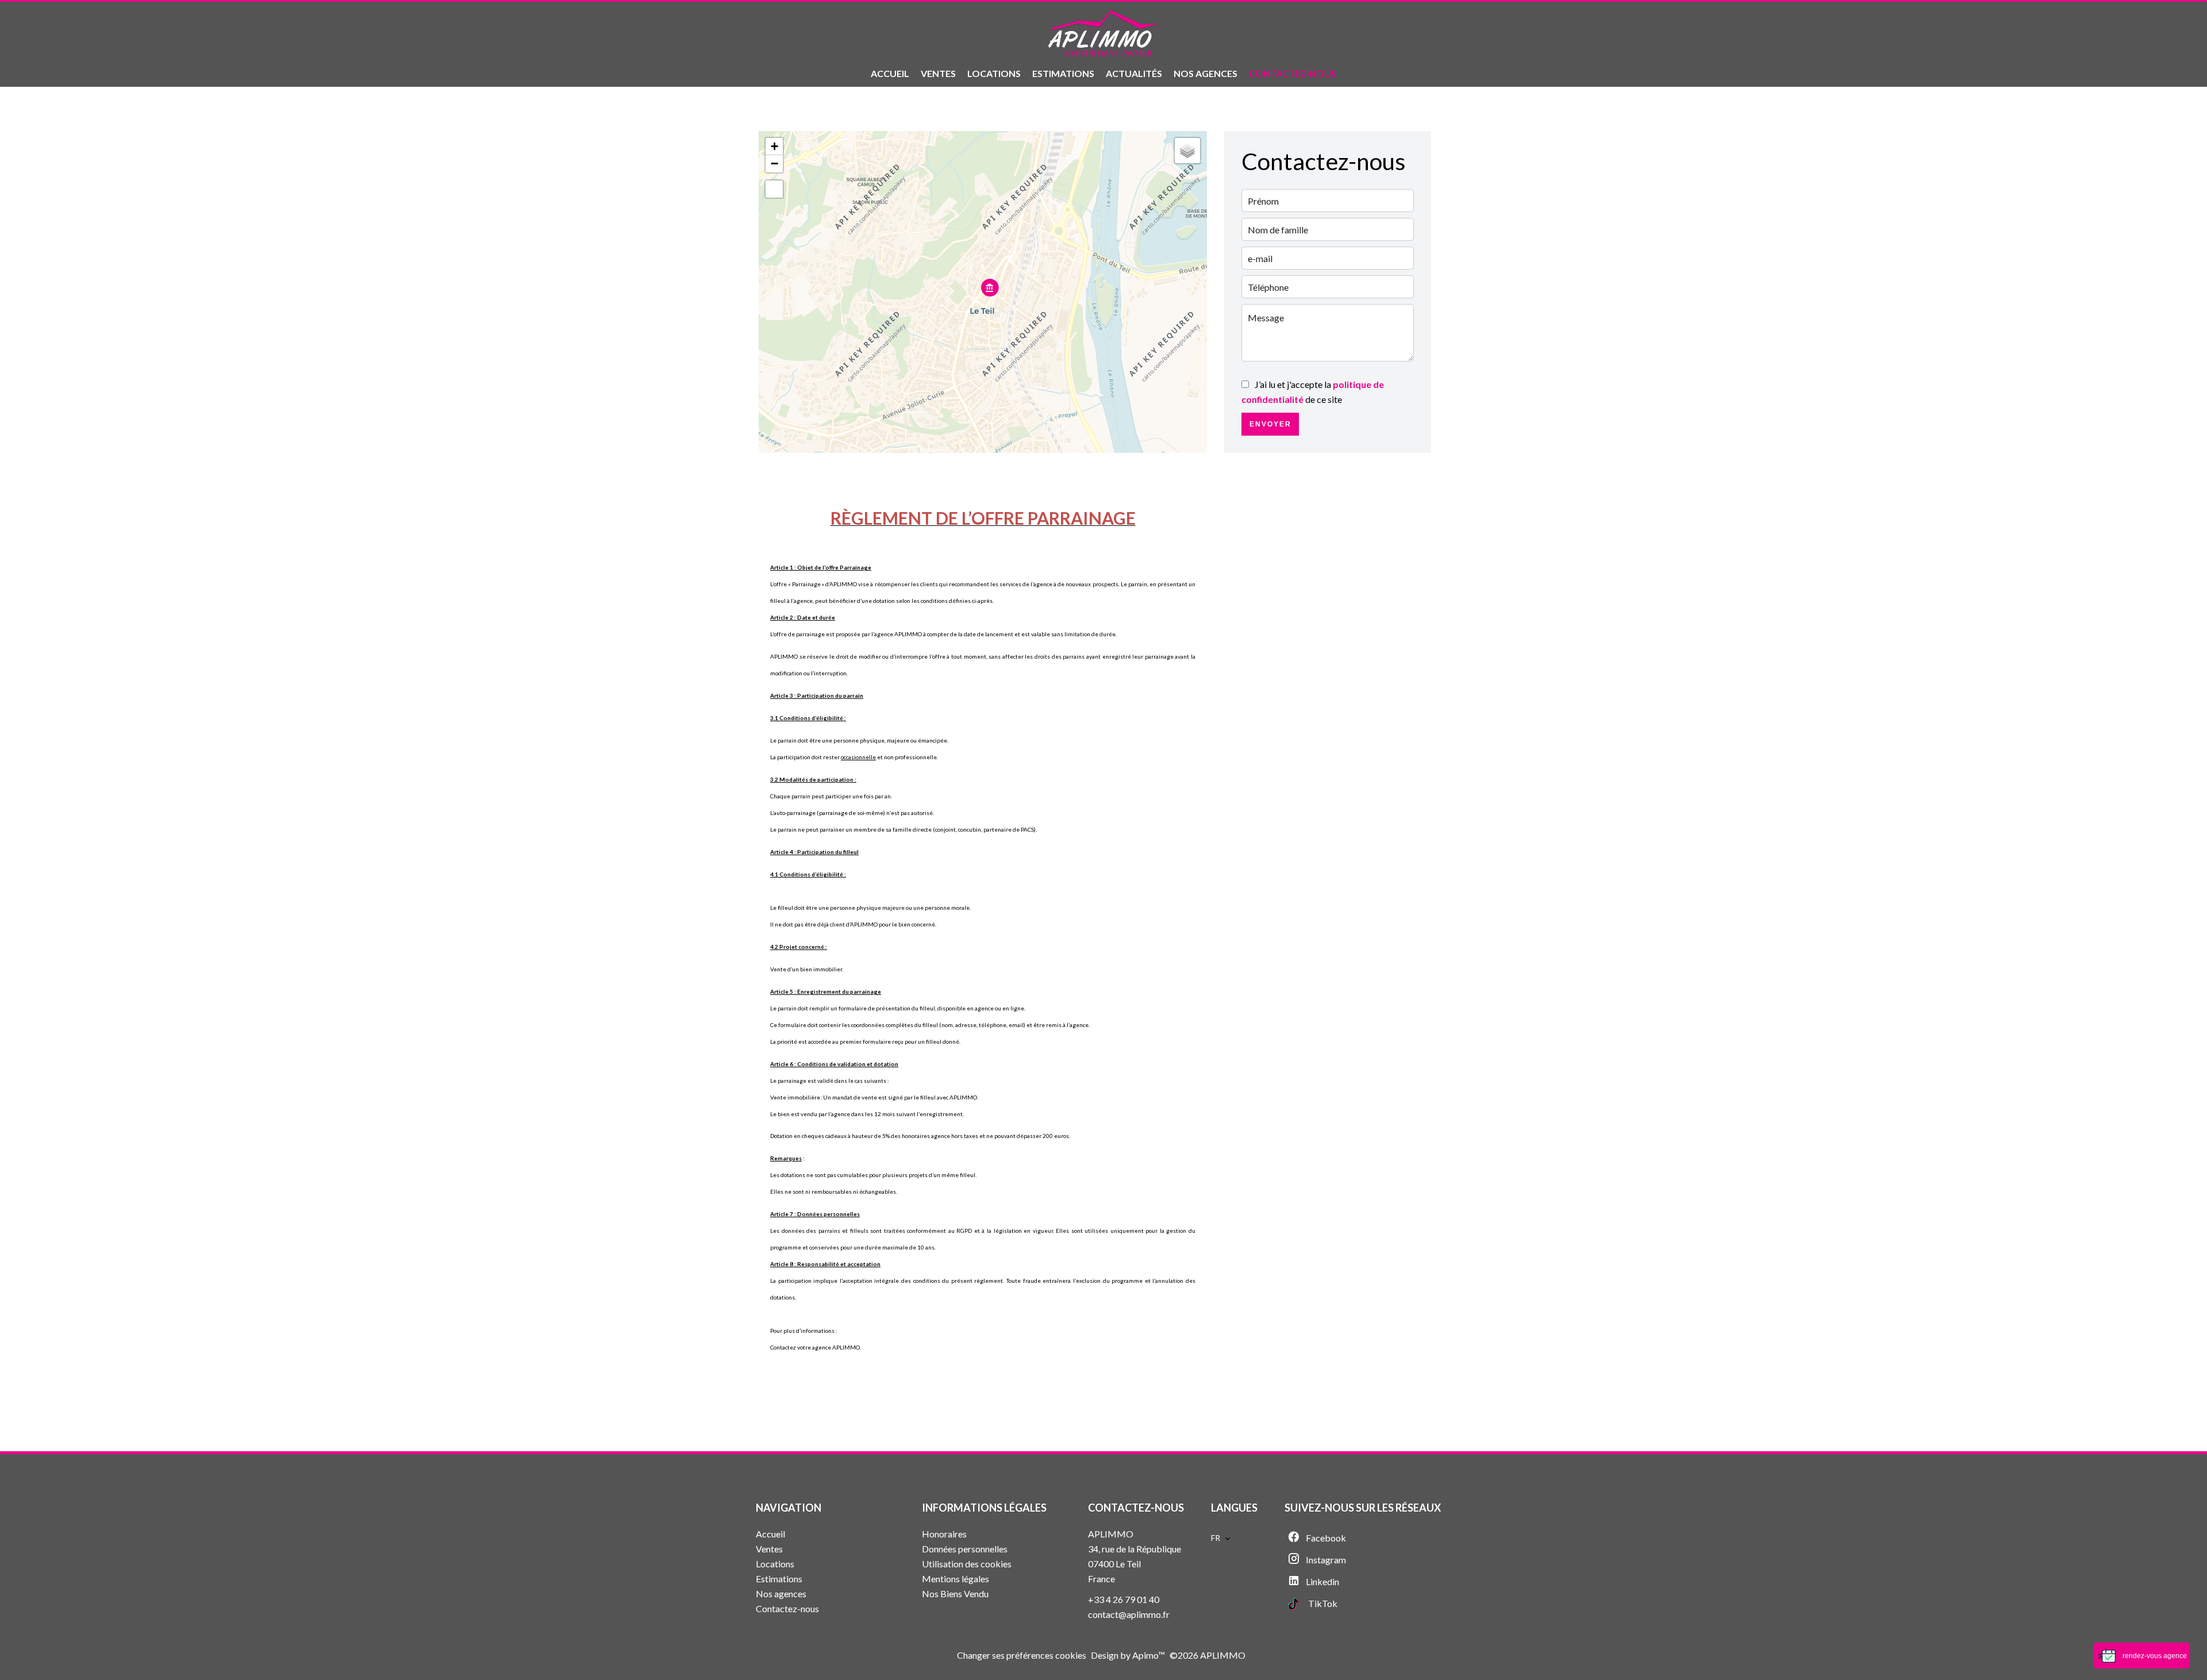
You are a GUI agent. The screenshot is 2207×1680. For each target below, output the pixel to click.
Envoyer (1270, 424)
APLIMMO (1111, 1534)
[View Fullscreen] (774, 189)
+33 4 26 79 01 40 (1124, 1599)
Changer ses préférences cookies (1022, 1655)
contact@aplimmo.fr (1129, 1614)
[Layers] (1187, 151)
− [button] (774, 164)
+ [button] (774, 146)
